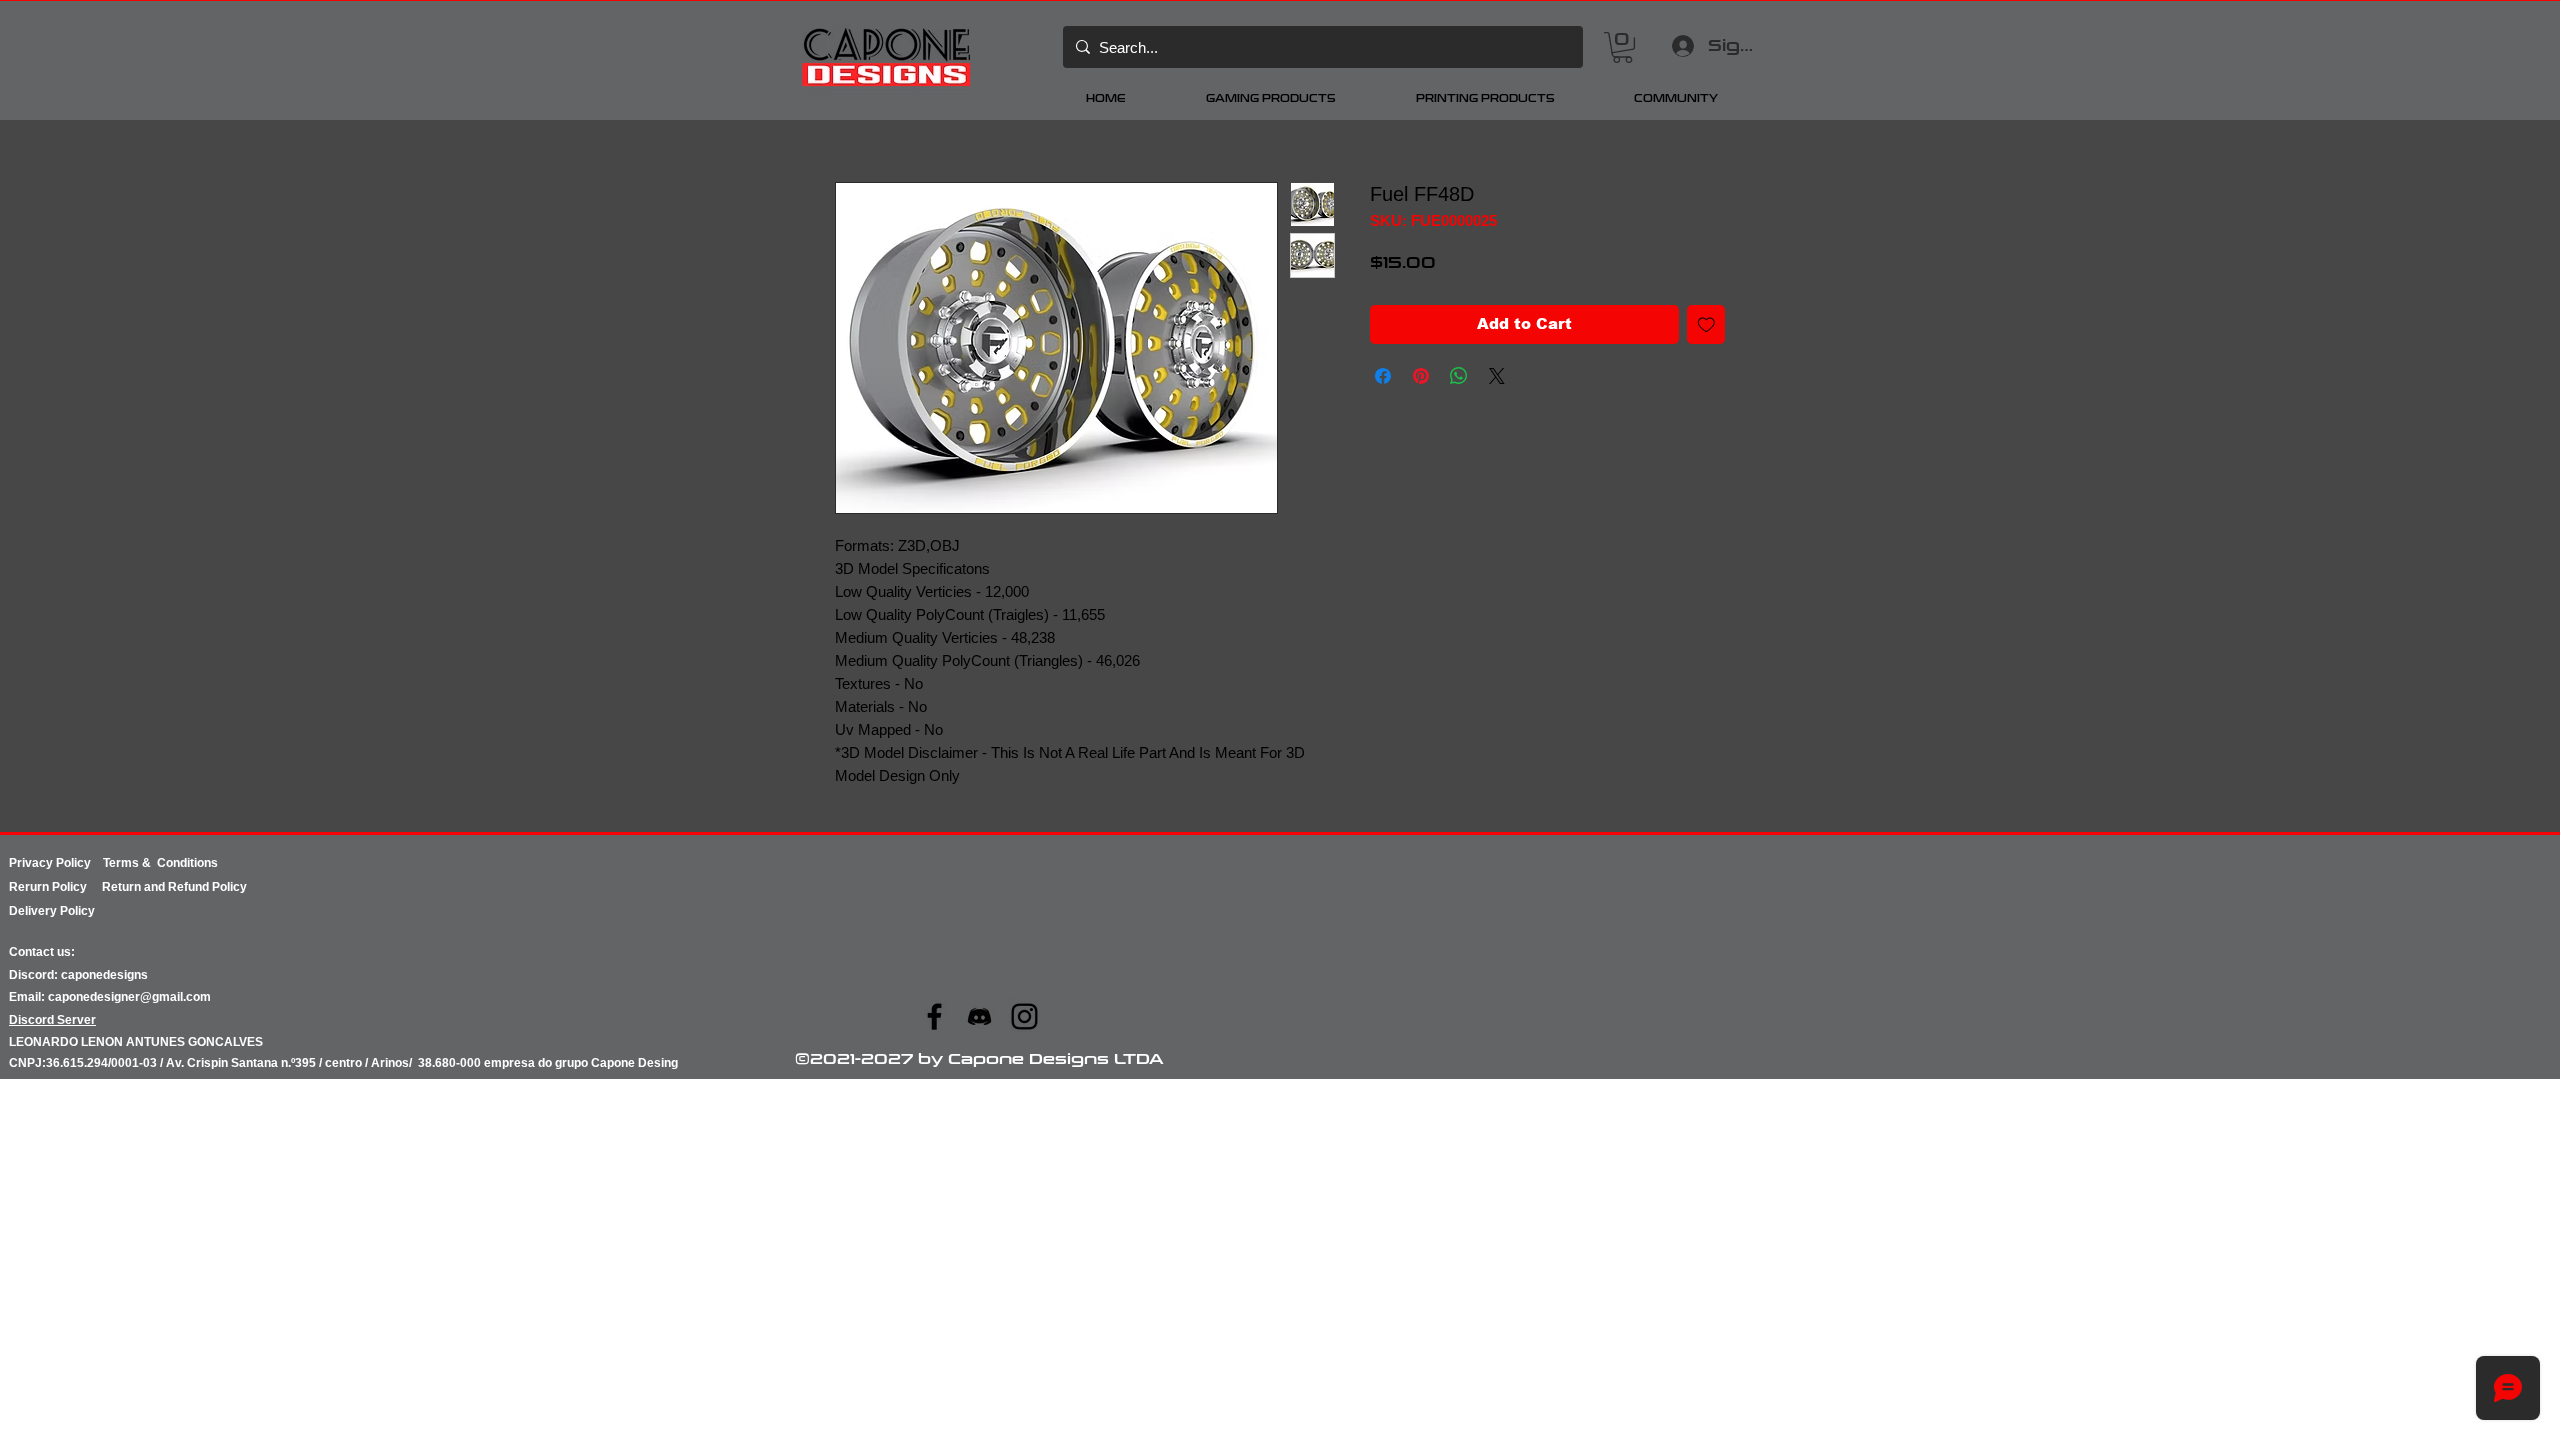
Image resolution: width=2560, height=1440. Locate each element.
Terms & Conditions (160, 863)
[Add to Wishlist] (1706, 324)
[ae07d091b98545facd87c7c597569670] (979, 1016)
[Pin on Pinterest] (1421, 376)
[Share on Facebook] (1383, 376)
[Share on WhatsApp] (1459, 376)
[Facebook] (934, 1016)
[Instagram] (1024, 1016)
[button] (1622, 47)
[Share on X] (1497, 376)
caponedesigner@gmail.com (129, 997)
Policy (77, 887)
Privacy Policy (56, 863)
